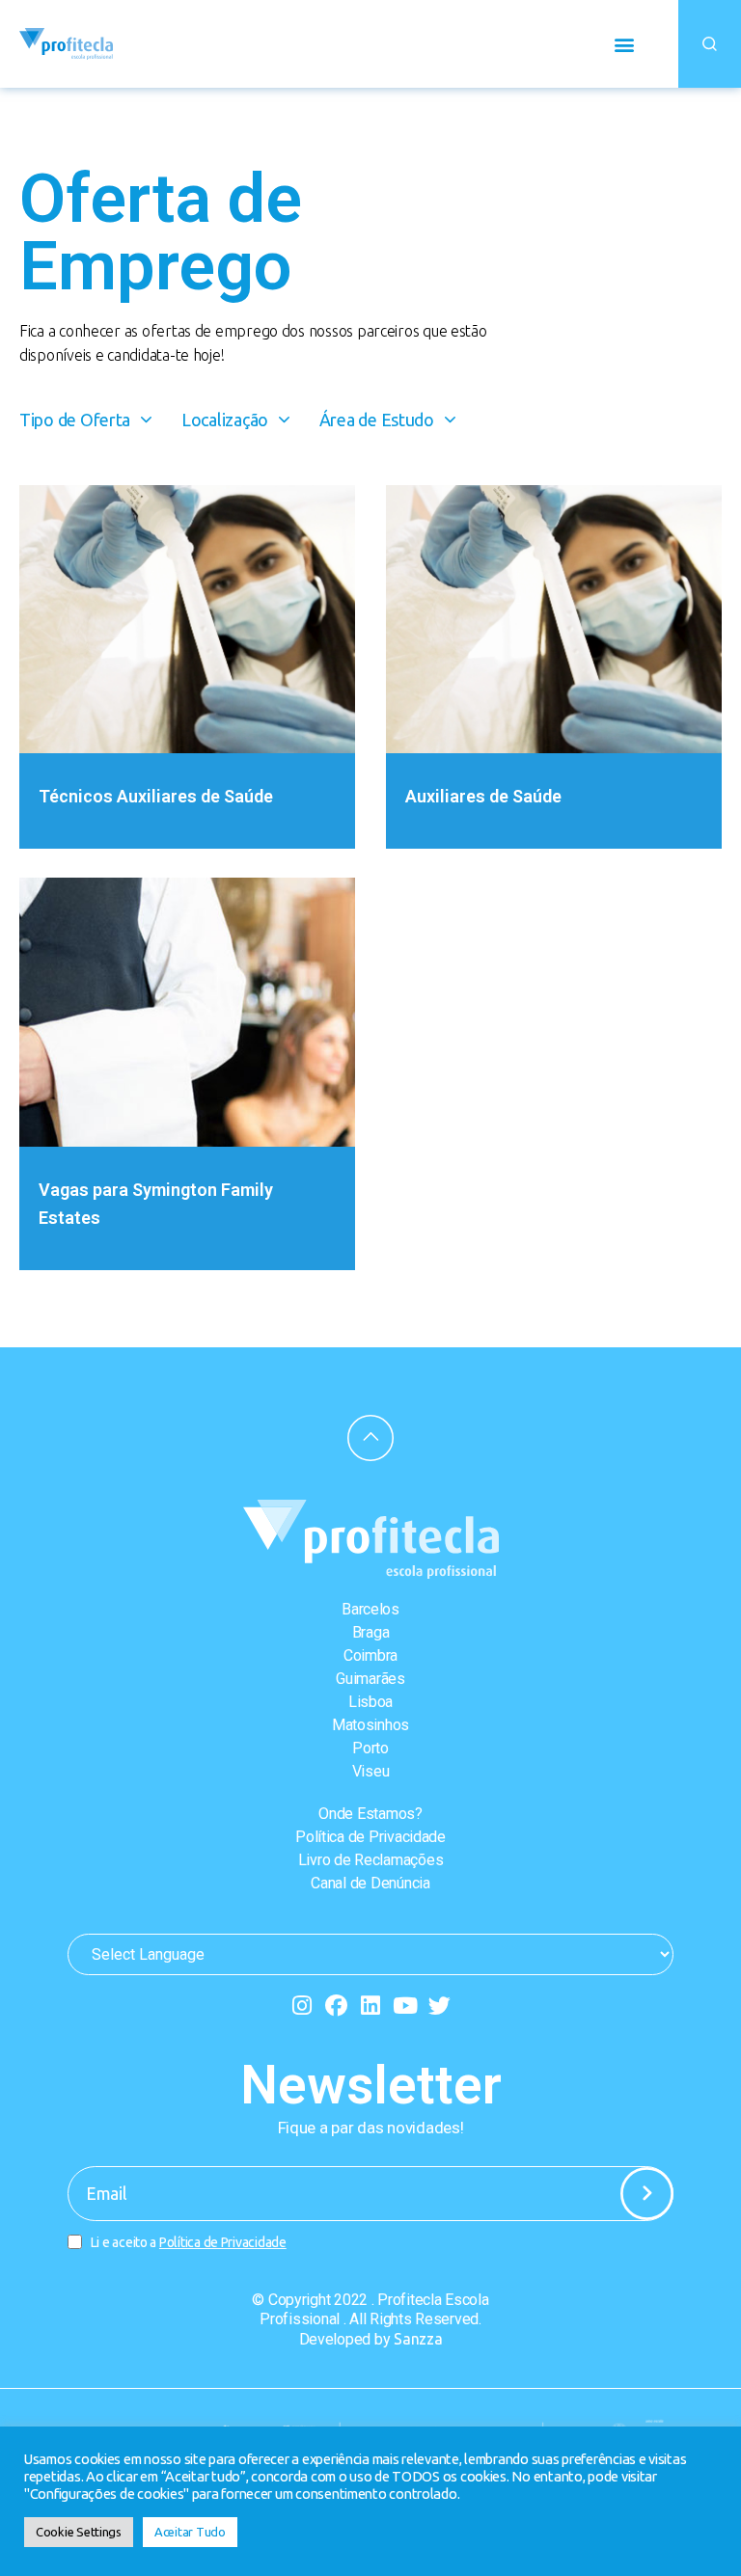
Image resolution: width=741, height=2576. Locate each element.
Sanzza (418, 2339)
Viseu (371, 1771)
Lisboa (370, 1702)
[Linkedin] (371, 2006)
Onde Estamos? (370, 1814)
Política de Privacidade (370, 1837)
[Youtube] (405, 2006)
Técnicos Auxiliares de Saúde (156, 796)
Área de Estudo (377, 420)
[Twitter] (439, 2006)
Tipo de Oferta (75, 420)
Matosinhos (370, 1725)
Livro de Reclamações (371, 1860)
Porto (370, 1748)
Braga (371, 1632)
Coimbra (370, 1655)
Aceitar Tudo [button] (190, 2532)
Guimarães (370, 1679)
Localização (225, 420)
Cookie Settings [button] (79, 2532)
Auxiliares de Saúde (483, 796)
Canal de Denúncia (370, 1883)
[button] (624, 44)
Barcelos (370, 1609)
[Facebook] (336, 2006)
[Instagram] (302, 2006)
